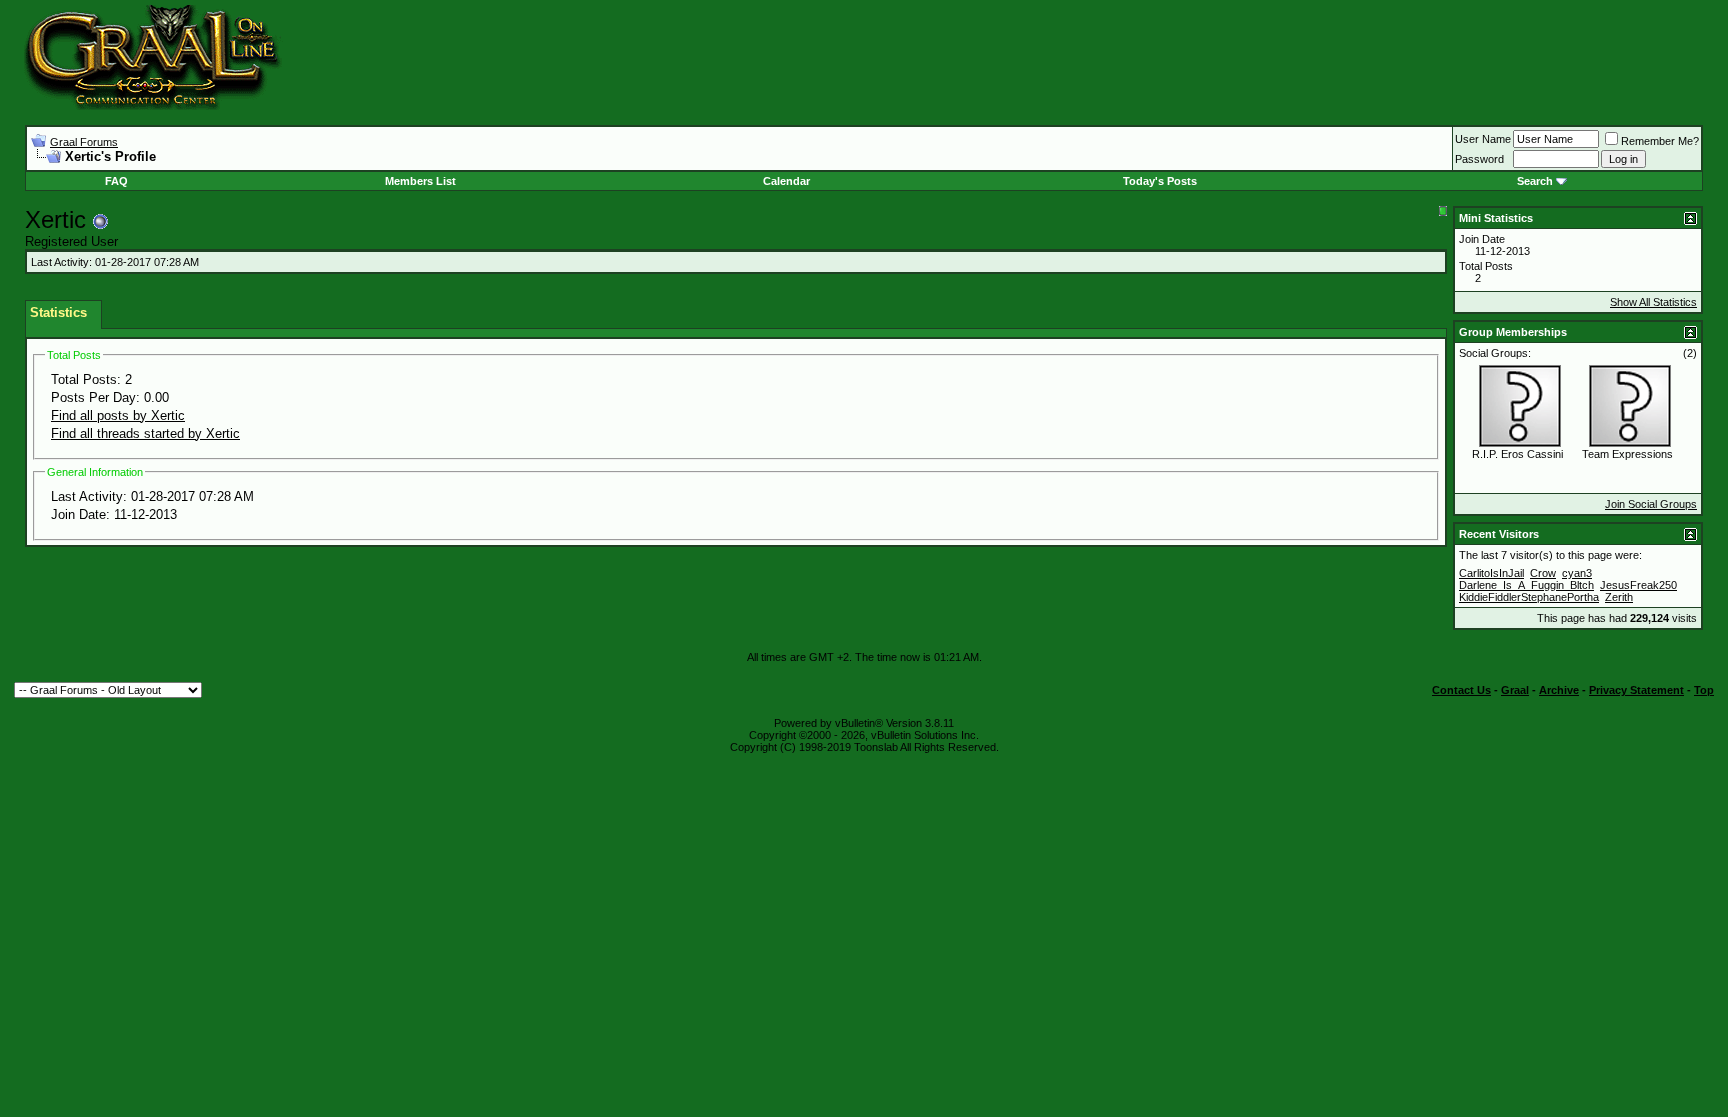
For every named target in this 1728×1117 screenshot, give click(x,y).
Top (1704, 690)
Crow (1543, 573)
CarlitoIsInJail (1491, 573)
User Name (1483, 139)
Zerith (1619, 597)
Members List (420, 181)
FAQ (116, 181)
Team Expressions (1627, 454)
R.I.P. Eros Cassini (1517, 454)
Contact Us (1461, 690)
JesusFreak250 (1638, 585)
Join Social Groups (1651, 504)
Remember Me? (1660, 141)
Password (1479, 159)
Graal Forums (84, 142)
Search (1535, 181)
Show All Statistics (1653, 302)
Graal (1515, 690)
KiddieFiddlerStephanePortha (1529, 597)
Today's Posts (1160, 181)
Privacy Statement (1636, 690)
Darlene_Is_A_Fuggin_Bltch (1526, 585)
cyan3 (1577, 573)
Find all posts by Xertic (118, 415)
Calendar (786, 181)
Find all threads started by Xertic (145, 433)
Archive (1559, 690)
